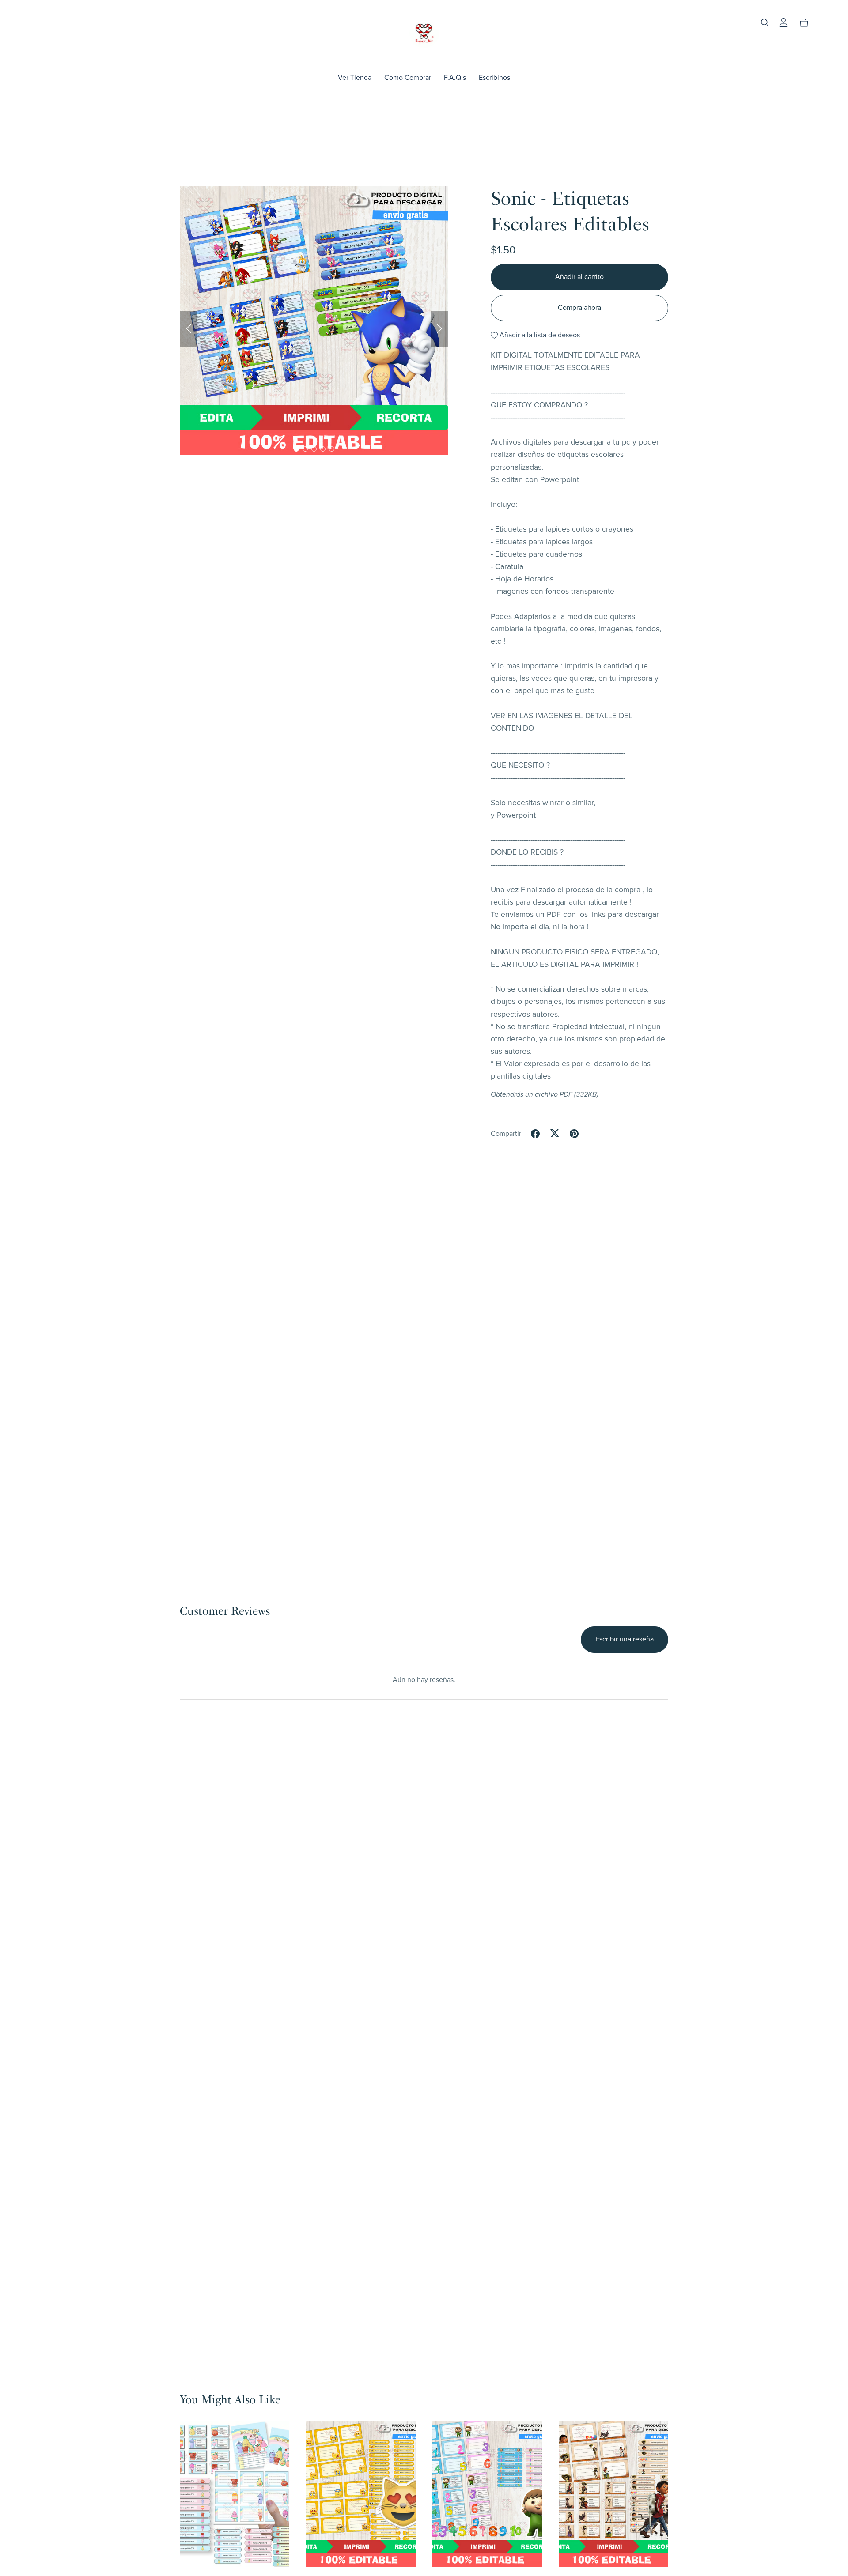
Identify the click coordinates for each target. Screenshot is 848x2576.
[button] (189, 329)
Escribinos (494, 78)
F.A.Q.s (455, 78)
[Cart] (808, 23)
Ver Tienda (355, 78)
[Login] (784, 22)
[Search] (765, 23)
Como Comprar (408, 78)
